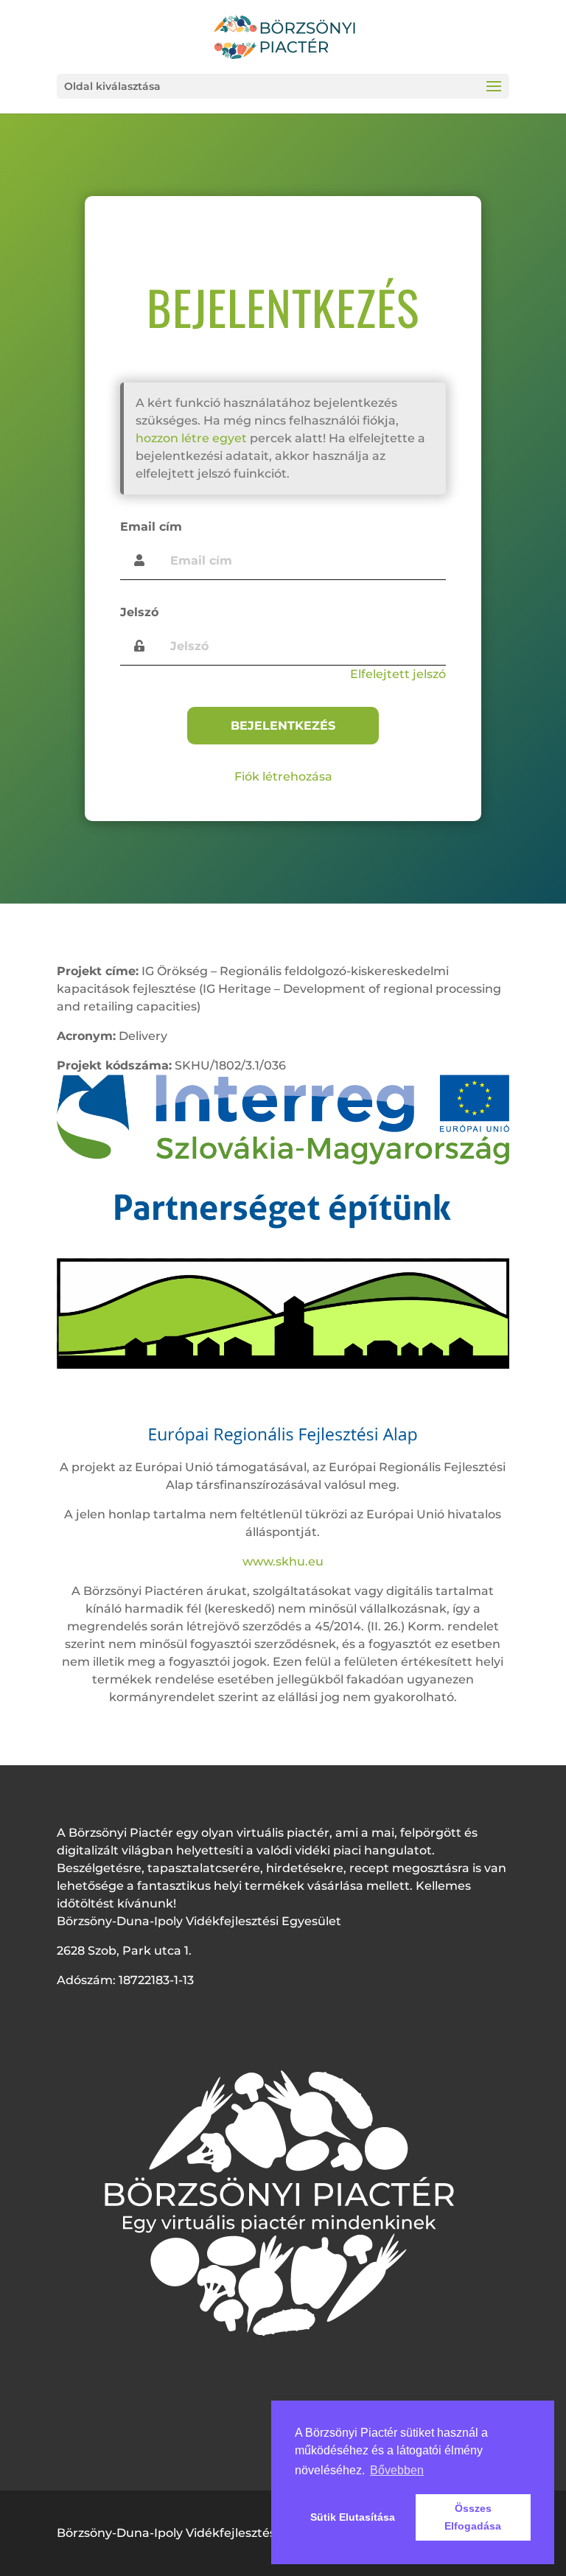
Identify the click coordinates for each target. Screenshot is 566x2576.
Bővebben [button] (397, 2470)
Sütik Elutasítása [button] (353, 2517)
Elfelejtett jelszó (398, 674)
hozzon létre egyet (191, 438)
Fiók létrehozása (283, 776)
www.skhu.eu (283, 1561)
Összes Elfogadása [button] (473, 2517)
